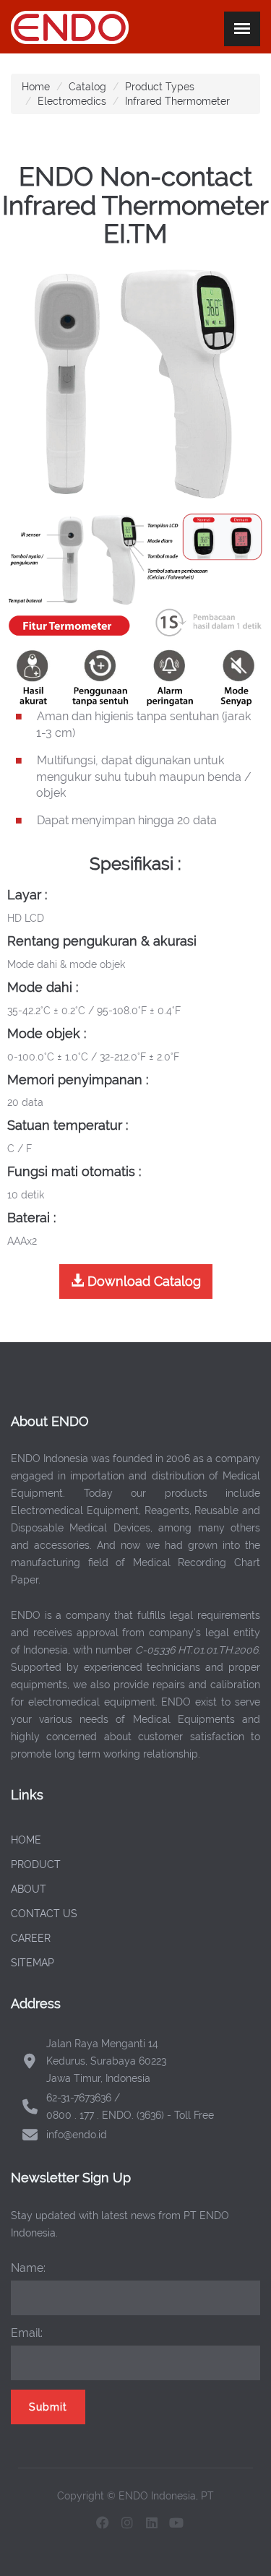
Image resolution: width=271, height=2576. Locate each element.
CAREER (31, 1938)
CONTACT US (44, 1914)
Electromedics (72, 101)
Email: (27, 2333)
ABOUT (29, 1889)
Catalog (87, 87)
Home (36, 87)
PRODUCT (36, 1864)
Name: (28, 2268)
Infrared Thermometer (177, 101)
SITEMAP (33, 1963)
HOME (26, 1840)
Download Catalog (142, 1281)
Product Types (160, 87)
